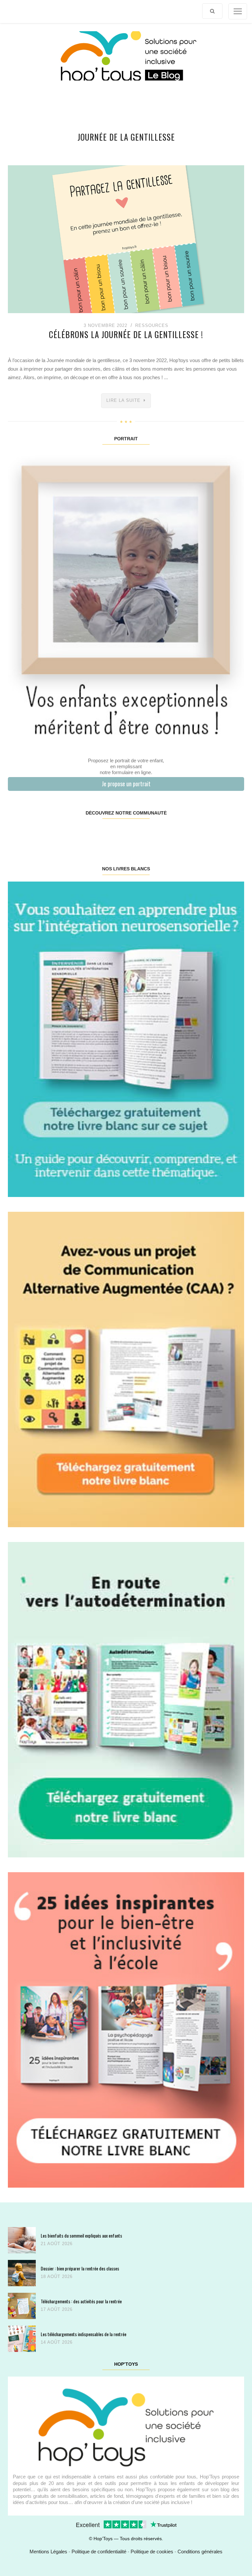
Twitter (224, 834)
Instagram (67, 834)
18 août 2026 (57, 2277)
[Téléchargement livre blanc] (126, 1039)
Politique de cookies (152, 2552)
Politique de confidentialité (99, 2552)
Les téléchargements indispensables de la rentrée (84, 2334)
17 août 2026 (57, 2309)
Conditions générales (200, 2552)
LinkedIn (145, 834)
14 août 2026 (57, 2342)
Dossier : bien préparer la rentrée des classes (80, 2268)
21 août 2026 (57, 2244)
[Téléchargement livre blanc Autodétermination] (126, 1699)
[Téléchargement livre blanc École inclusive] (126, 2029)
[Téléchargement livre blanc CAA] (126, 1369)
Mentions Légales (48, 2552)
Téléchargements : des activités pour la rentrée (81, 2301)
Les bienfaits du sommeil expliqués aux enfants (81, 2235)
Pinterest (106, 834)
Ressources (152, 325)
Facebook (28, 834)
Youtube (184, 834)
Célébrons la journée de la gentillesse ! (126, 334)
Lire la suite (123, 400)
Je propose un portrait (126, 784)
